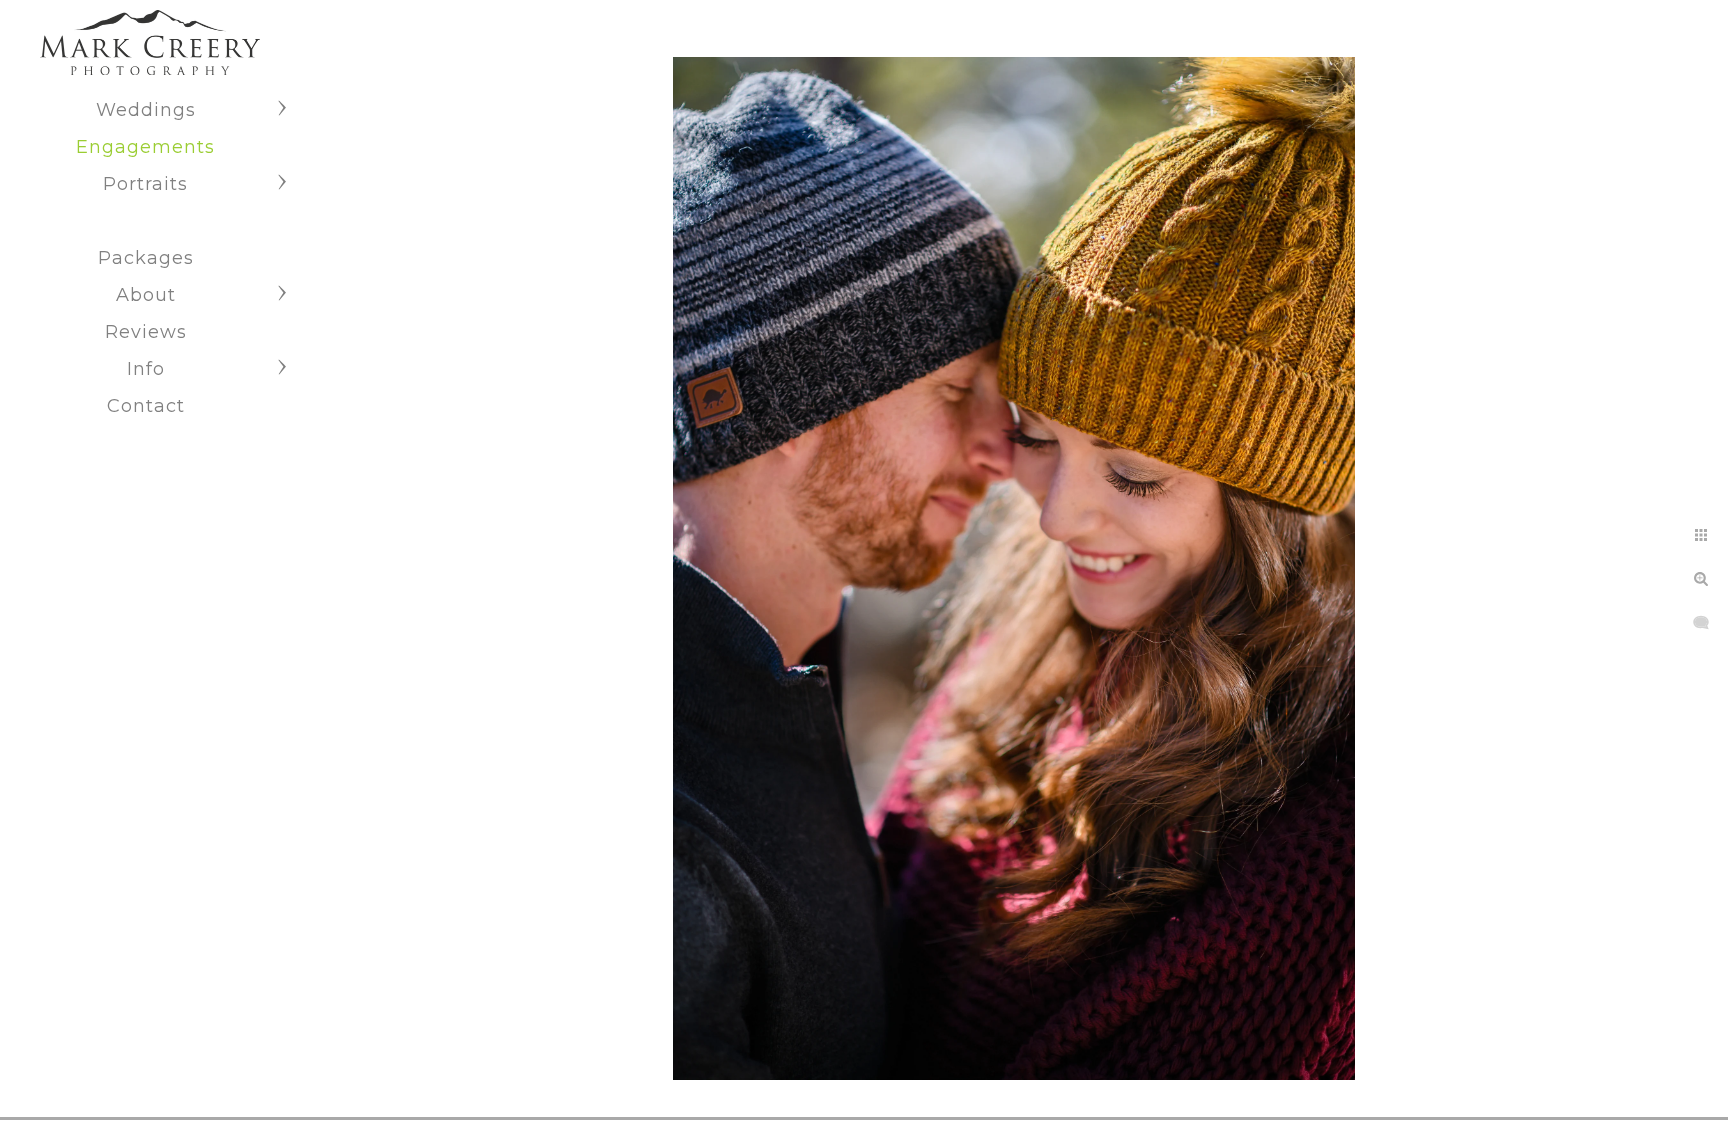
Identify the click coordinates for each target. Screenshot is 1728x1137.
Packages (146, 258)
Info (146, 369)
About (146, 295)
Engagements (145, 147)
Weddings (146, 110)
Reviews (146, 332)
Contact (146, 406)
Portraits (145, 184)
